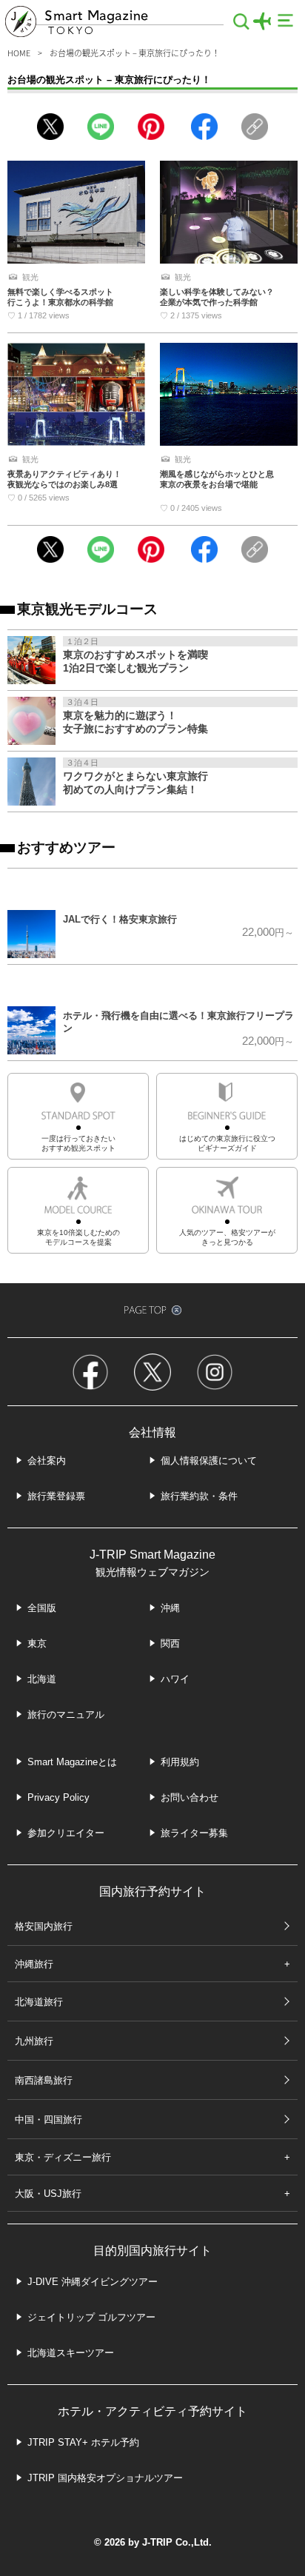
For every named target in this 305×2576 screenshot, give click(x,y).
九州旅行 (34, 2041)
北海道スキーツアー (71, 2353)
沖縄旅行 (34, 1964)
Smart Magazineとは (72, 1762)
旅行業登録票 (56, 1496)
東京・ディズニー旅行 (63, 2157)
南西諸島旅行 (44, 2080)
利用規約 (180, 1762)
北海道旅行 (39, 2002)
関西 (170, 1643)
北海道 (42, 1679)
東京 (37, 1643)
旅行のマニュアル (66, 1714)
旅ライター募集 (194, 1833)
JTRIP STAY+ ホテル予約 (83, 2442)
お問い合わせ (190, 1797)
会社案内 (47, 1461)
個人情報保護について (209, 1461)
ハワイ (175, 1679)
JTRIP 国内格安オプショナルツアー (105, 2478)
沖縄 (170, 1608)
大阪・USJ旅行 (48, 2194)
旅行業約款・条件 (199, 1496)
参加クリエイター (66, 1833)
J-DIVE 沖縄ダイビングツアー (93, 2282)
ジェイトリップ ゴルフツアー (91, 2317)
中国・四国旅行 (48, 2120)
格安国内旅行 (44, 1926)
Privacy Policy (58, 1797)
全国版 (42, 1608)
